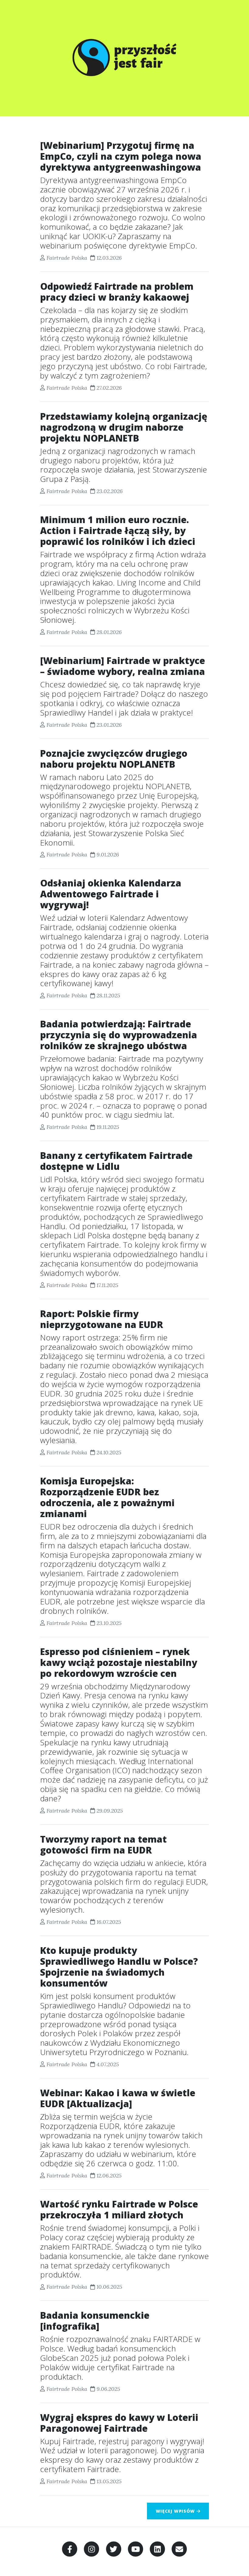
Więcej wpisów (176, 2511)
